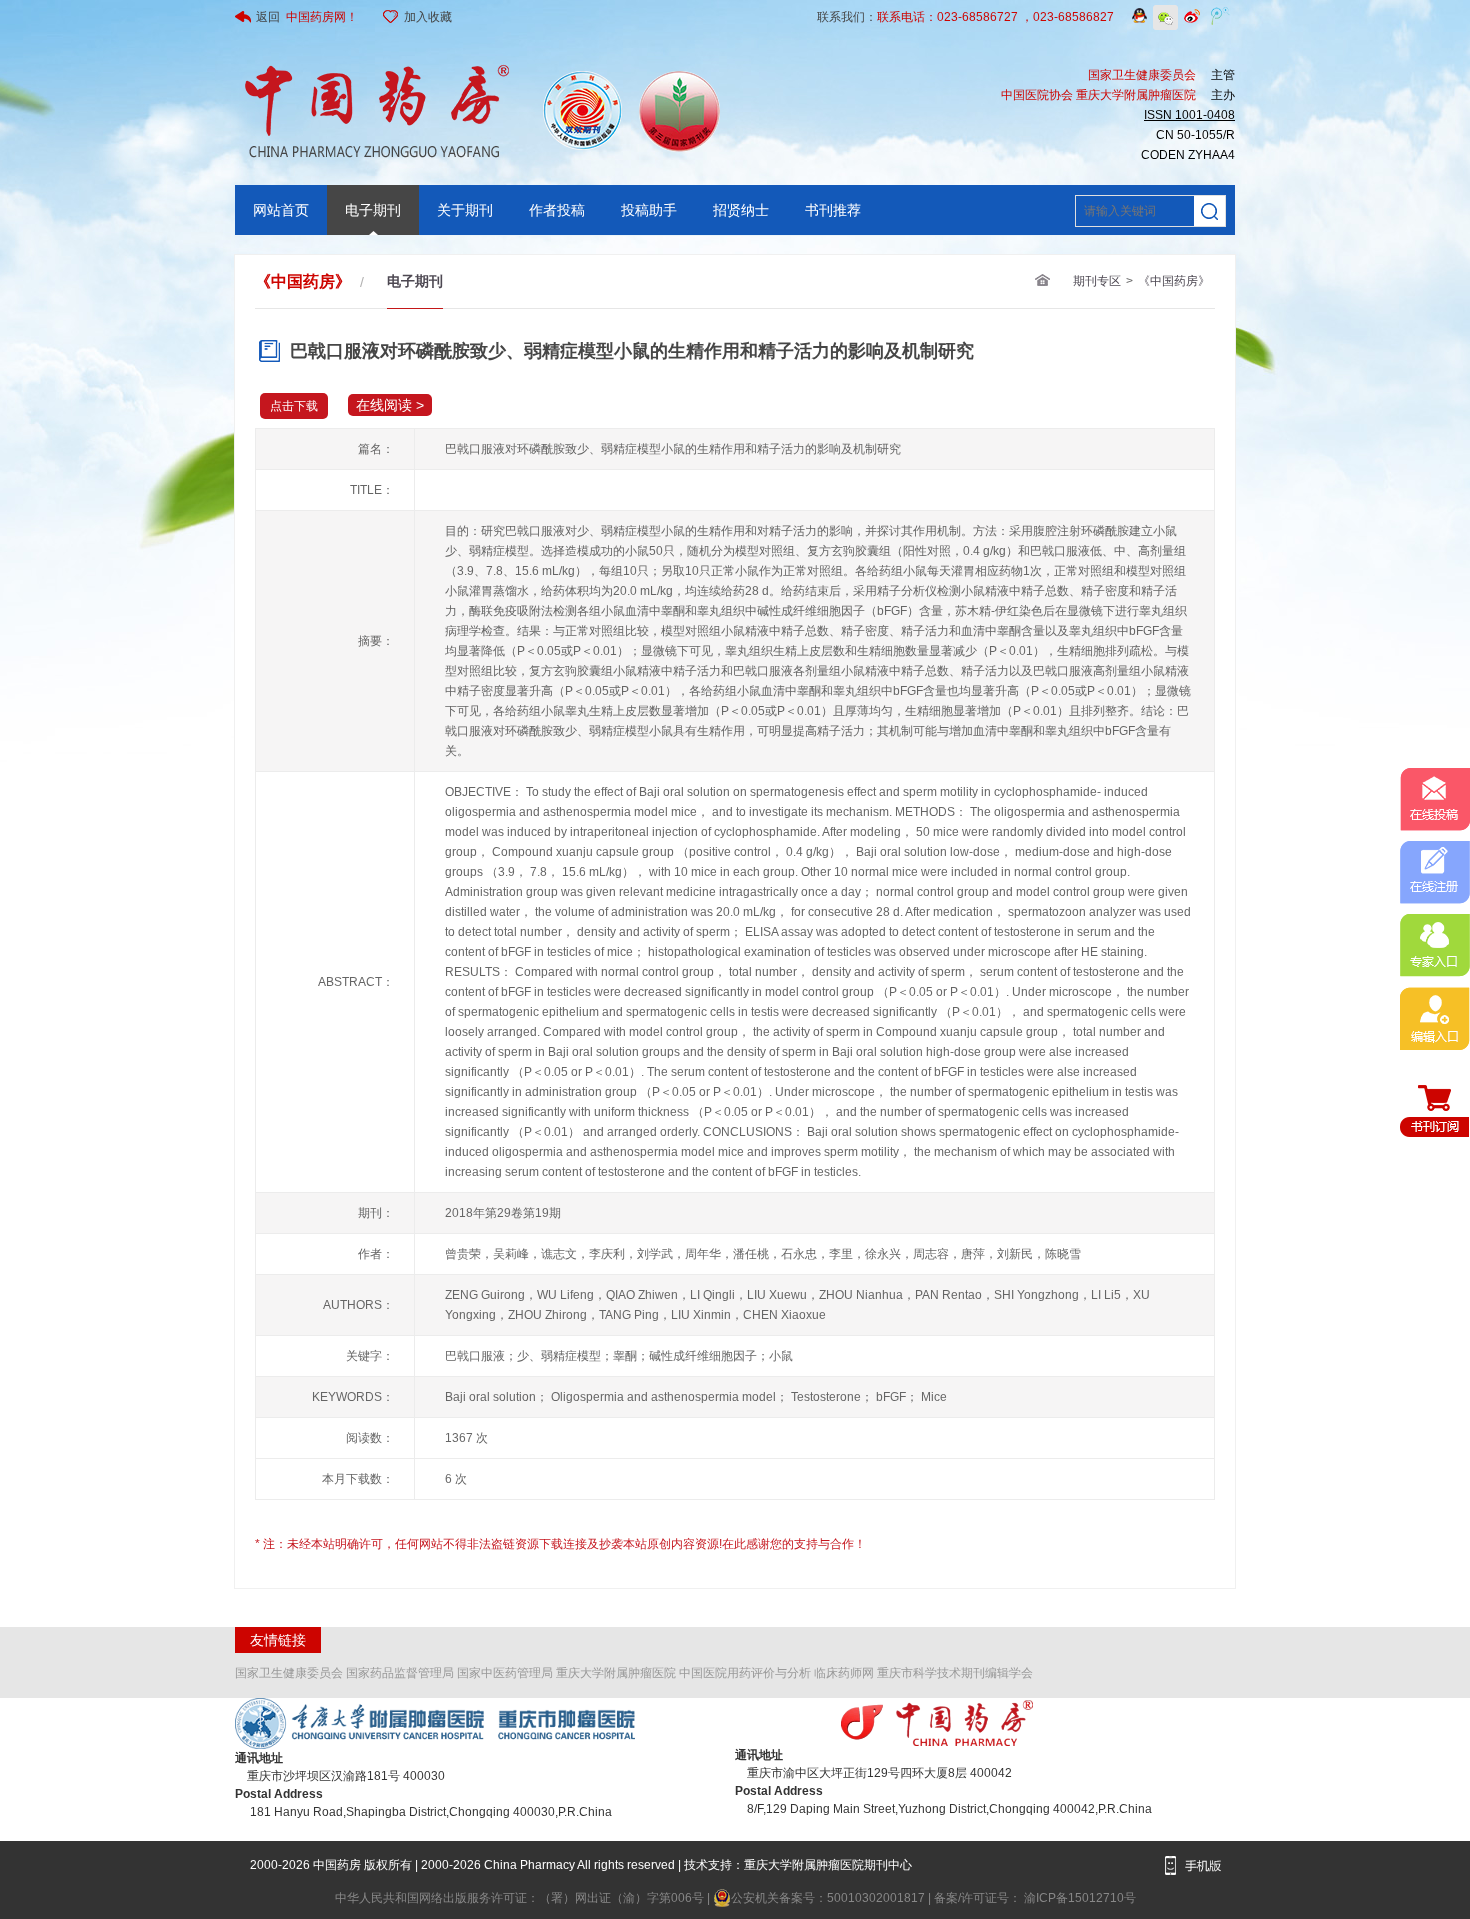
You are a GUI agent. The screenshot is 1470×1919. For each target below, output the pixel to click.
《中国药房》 (1174, 281)
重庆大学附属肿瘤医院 (616, 1673)
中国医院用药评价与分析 (745, 1673)
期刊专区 (1097, 281)
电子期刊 (373, 210)
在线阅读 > (390, 405)
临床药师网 (844, 1673)
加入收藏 (428, 17)
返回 (307, 17)
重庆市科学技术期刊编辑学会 (955, 1673)
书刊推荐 (833, 210)
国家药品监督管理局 (400, 1673)
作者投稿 (557, 210)
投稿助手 (649, 210)
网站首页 (281, 210)
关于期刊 (465, 210)
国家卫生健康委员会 (289, 1673)
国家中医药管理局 (505, 1673)
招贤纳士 (741, 210)
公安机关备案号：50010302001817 (829, 1898)
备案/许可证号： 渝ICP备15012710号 (1035, 1898)
